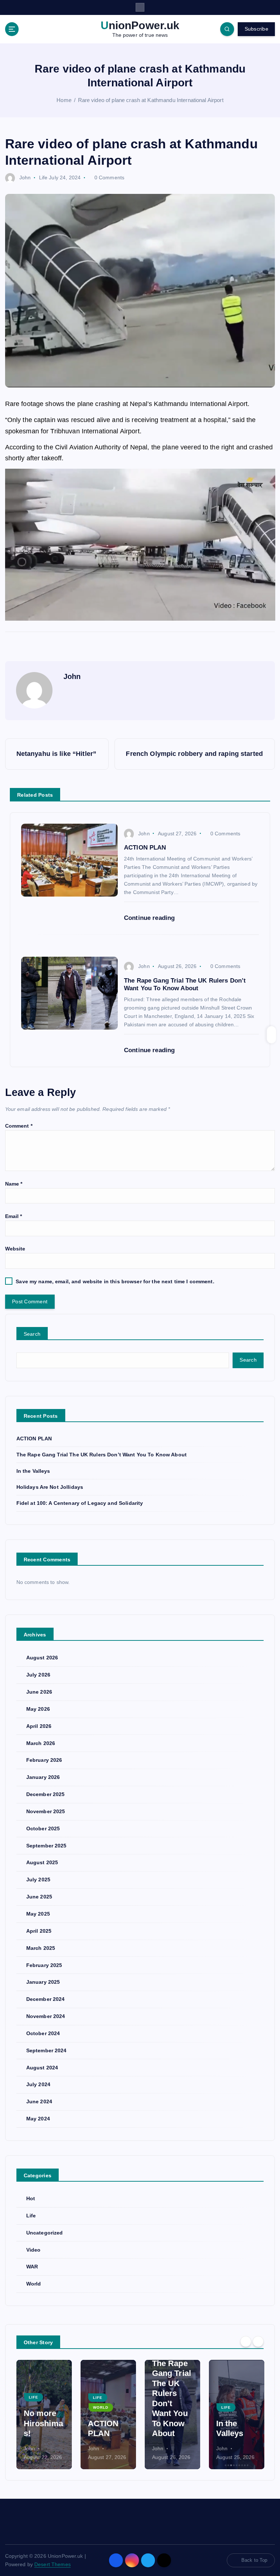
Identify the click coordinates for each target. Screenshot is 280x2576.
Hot (31, 2199)
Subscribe (256, 29)
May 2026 (38, 1709)
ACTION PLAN (34, 1439)
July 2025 (38, 1880)
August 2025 (42, 1863)
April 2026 (39, 1726)
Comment (19, 1126)
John (25, 177)
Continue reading (150, 918)
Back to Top (254, 2560)
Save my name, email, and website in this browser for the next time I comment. (115, 1282)
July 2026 (38, 1675)
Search (32, 1334)
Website (15, 1249)
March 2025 (41, 1948)
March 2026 (41, 1743)
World (34, 2284)
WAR (32, 2267)
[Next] (258, 2342)
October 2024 (43, 2034)
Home (64, 100)
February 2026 (44, 1760)
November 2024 (46, 2016)
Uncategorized (45, 2233)
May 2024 (38, 2119)
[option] (44, 2415)
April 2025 (39, 1931)
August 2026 (42, 1658)
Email (14, 1216)
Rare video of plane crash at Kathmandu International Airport (151, 100)
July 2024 (38, 2085)
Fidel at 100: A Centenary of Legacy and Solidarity (80, 1503)
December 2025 (46, 1794)
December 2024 (46, 1999)
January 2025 (43, 1982)
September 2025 (46, 1846)
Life (43, 177)
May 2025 (38, 1914)
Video (34, 2250)
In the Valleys (33, 1471)
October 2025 (43, 1829)
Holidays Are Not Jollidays (50, 1487)
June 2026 (39, 1692)
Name (14, 1184)
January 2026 (43, 1777)
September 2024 (46, 2051)
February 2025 (44, 1965)
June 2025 (39, 1897)
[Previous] (246, 2342)
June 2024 (39, 2102)
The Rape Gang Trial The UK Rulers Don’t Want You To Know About (102, 1455)
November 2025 (46, 1812)
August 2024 (42, 2068)
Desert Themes (52, 2565)
